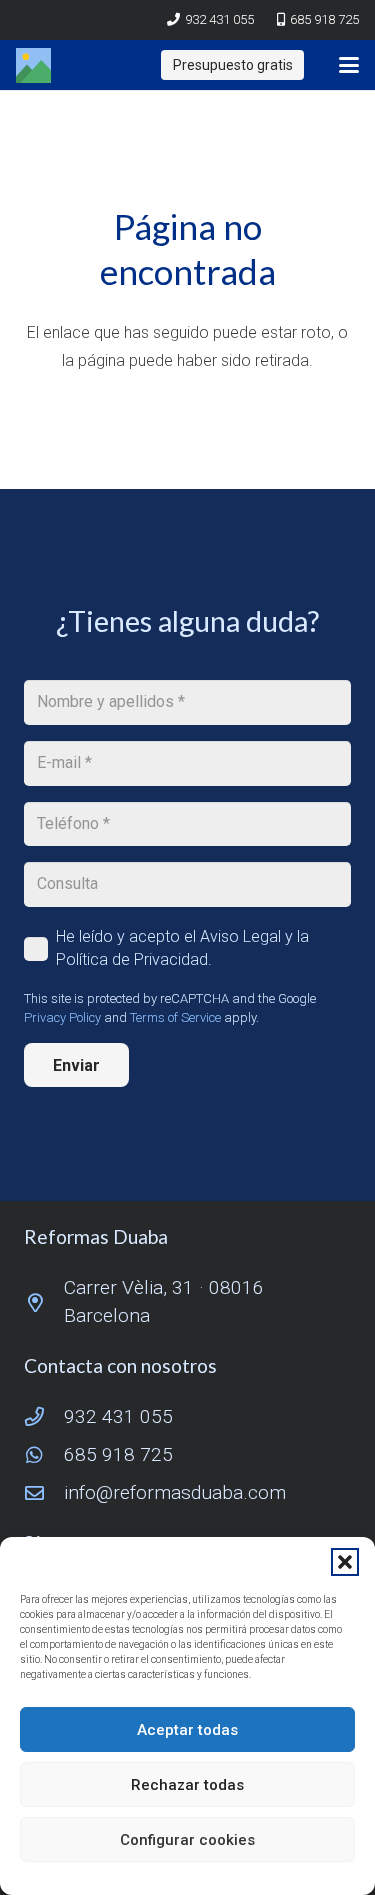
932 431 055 (118, 1416)
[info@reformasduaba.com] (44, 1492)
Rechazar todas (187, 1785)
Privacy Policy (62, 1017)
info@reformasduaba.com (175, 1492)
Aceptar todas (187, 1730)
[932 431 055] (44, 1416)
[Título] (33, 65)
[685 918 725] (44, 1454)
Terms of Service (175, 1017)
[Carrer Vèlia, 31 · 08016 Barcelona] (44, 1302)
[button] (345, 1562)
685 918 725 (118, 1454)
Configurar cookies (187, 1840)
